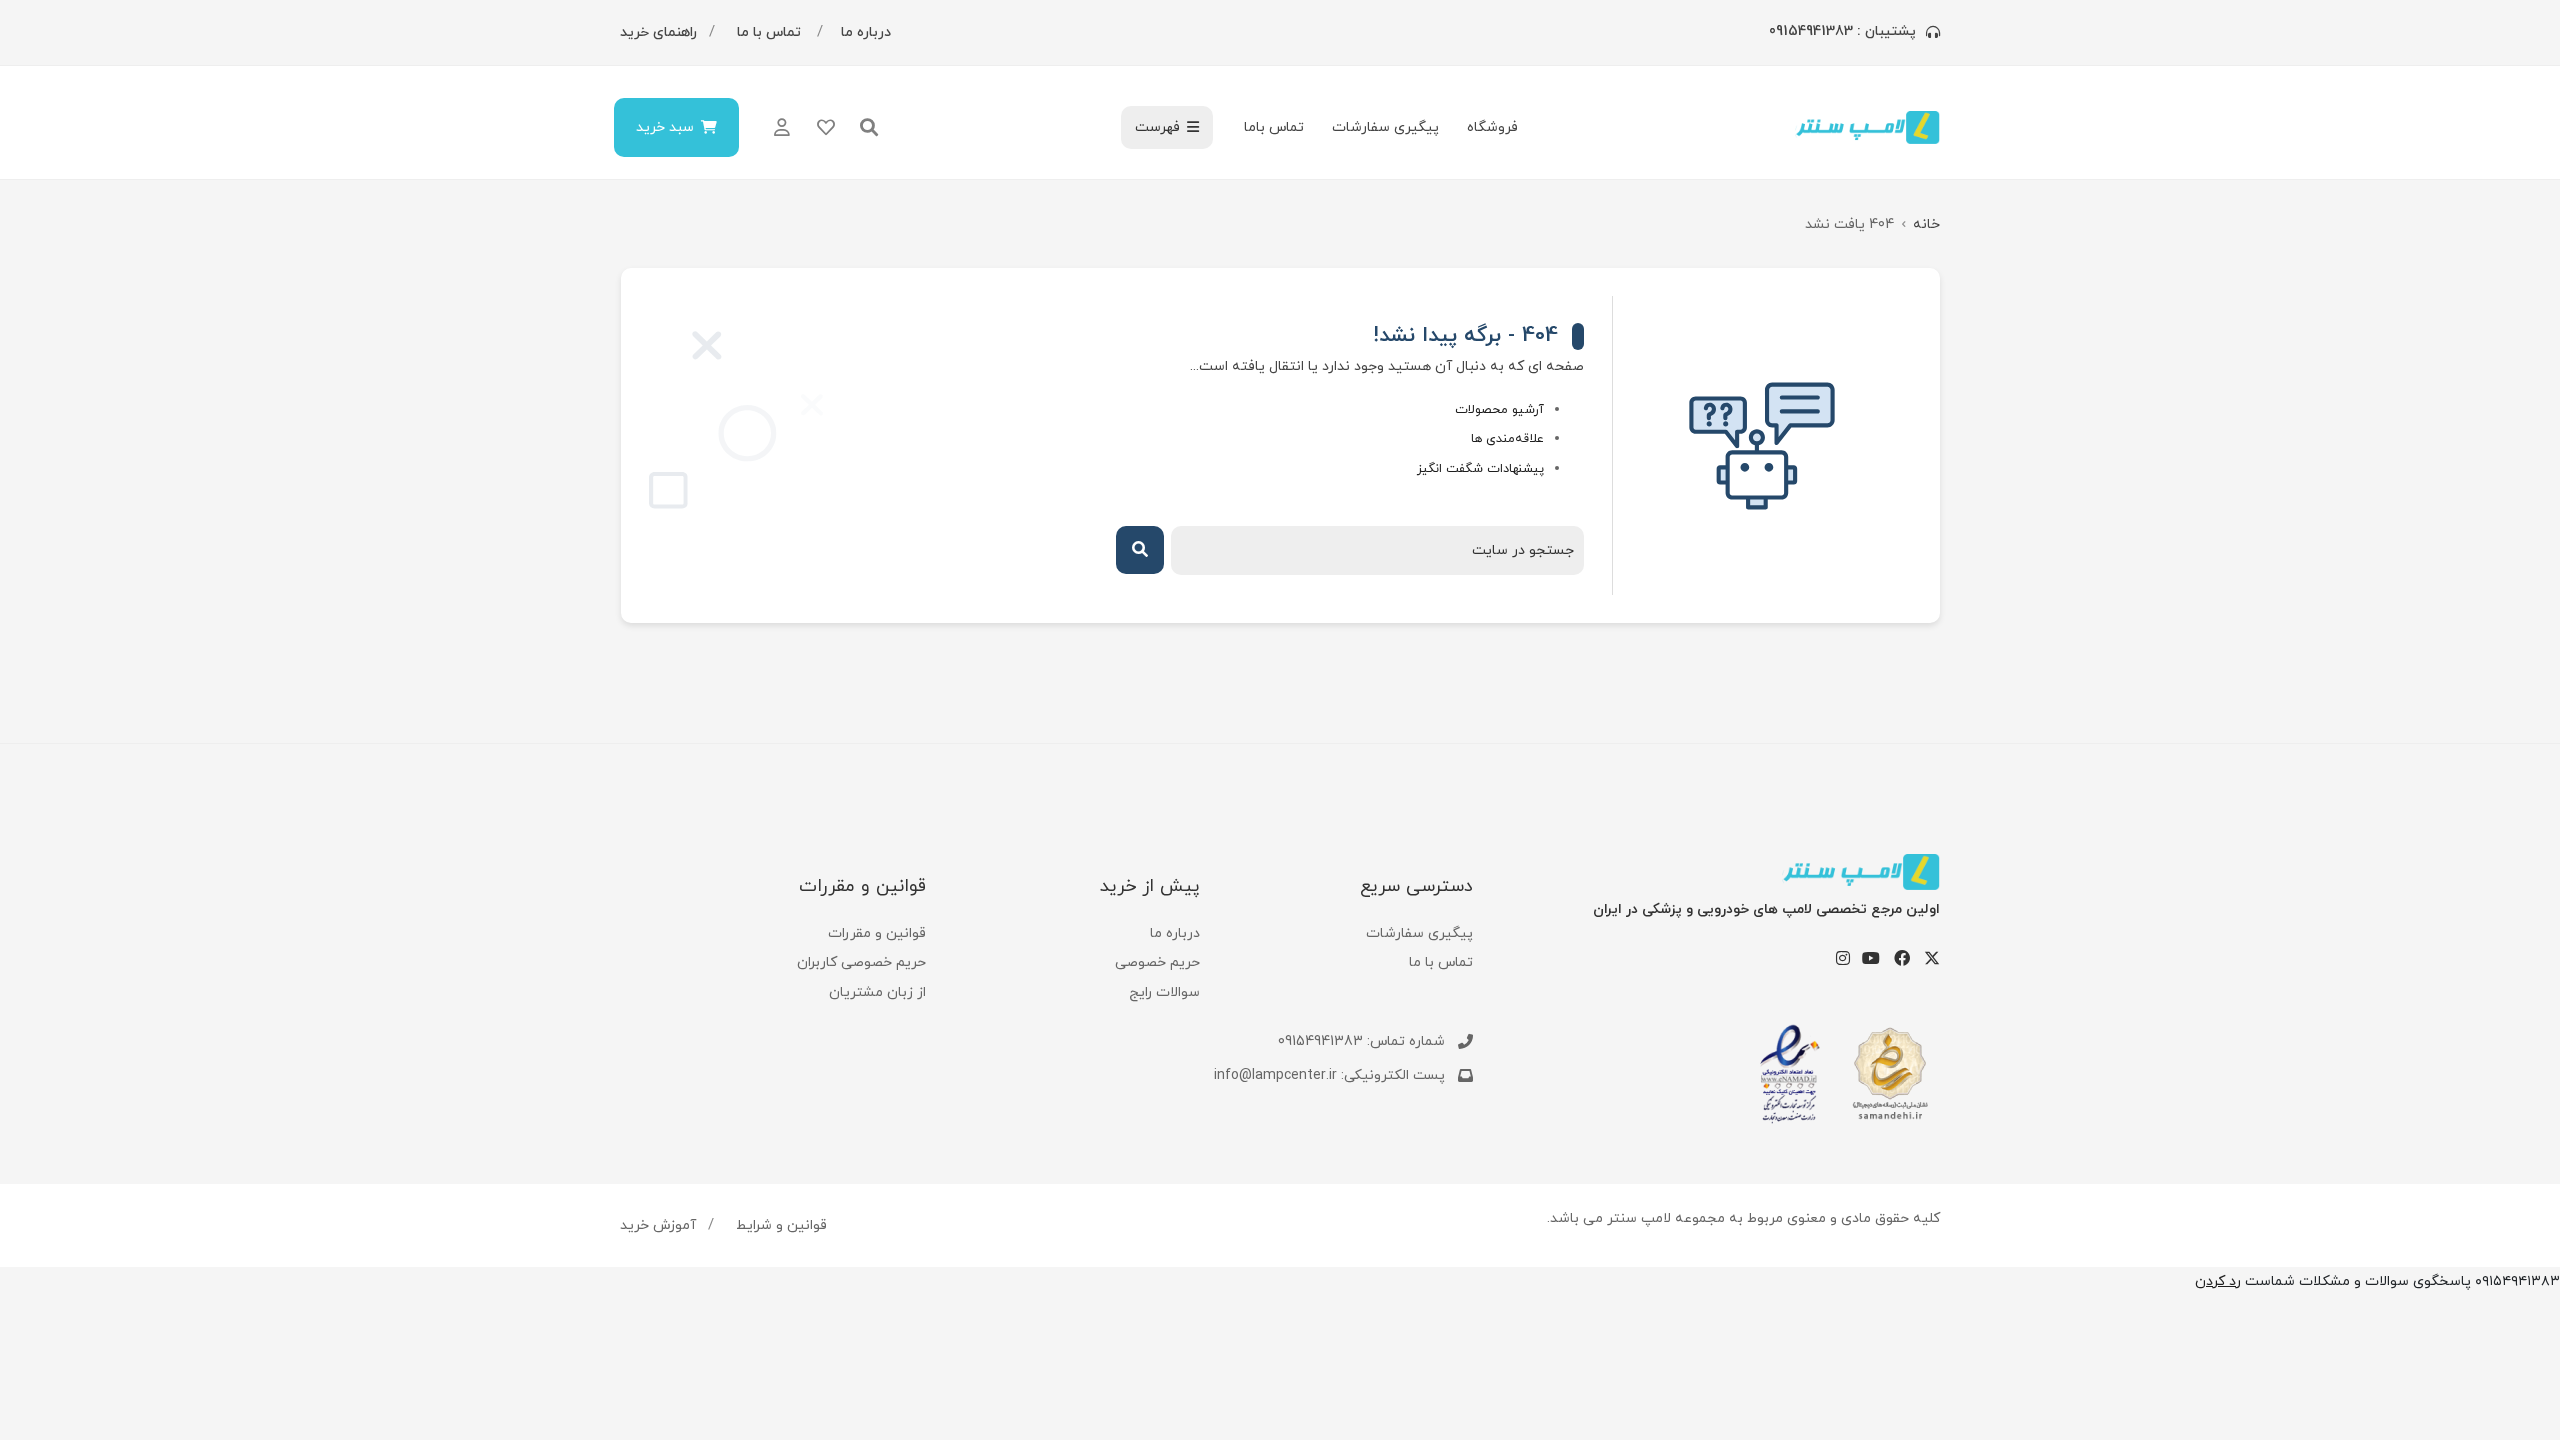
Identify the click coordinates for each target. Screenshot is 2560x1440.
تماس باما (1274, 127)
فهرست (1157, 127)
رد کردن (2218, 1281)
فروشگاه (1492, 127)
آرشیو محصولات (1499, 410)
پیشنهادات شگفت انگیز (1480, 469)
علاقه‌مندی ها (1507, 439)
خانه (1926, 224)
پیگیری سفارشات (1385, 127)
